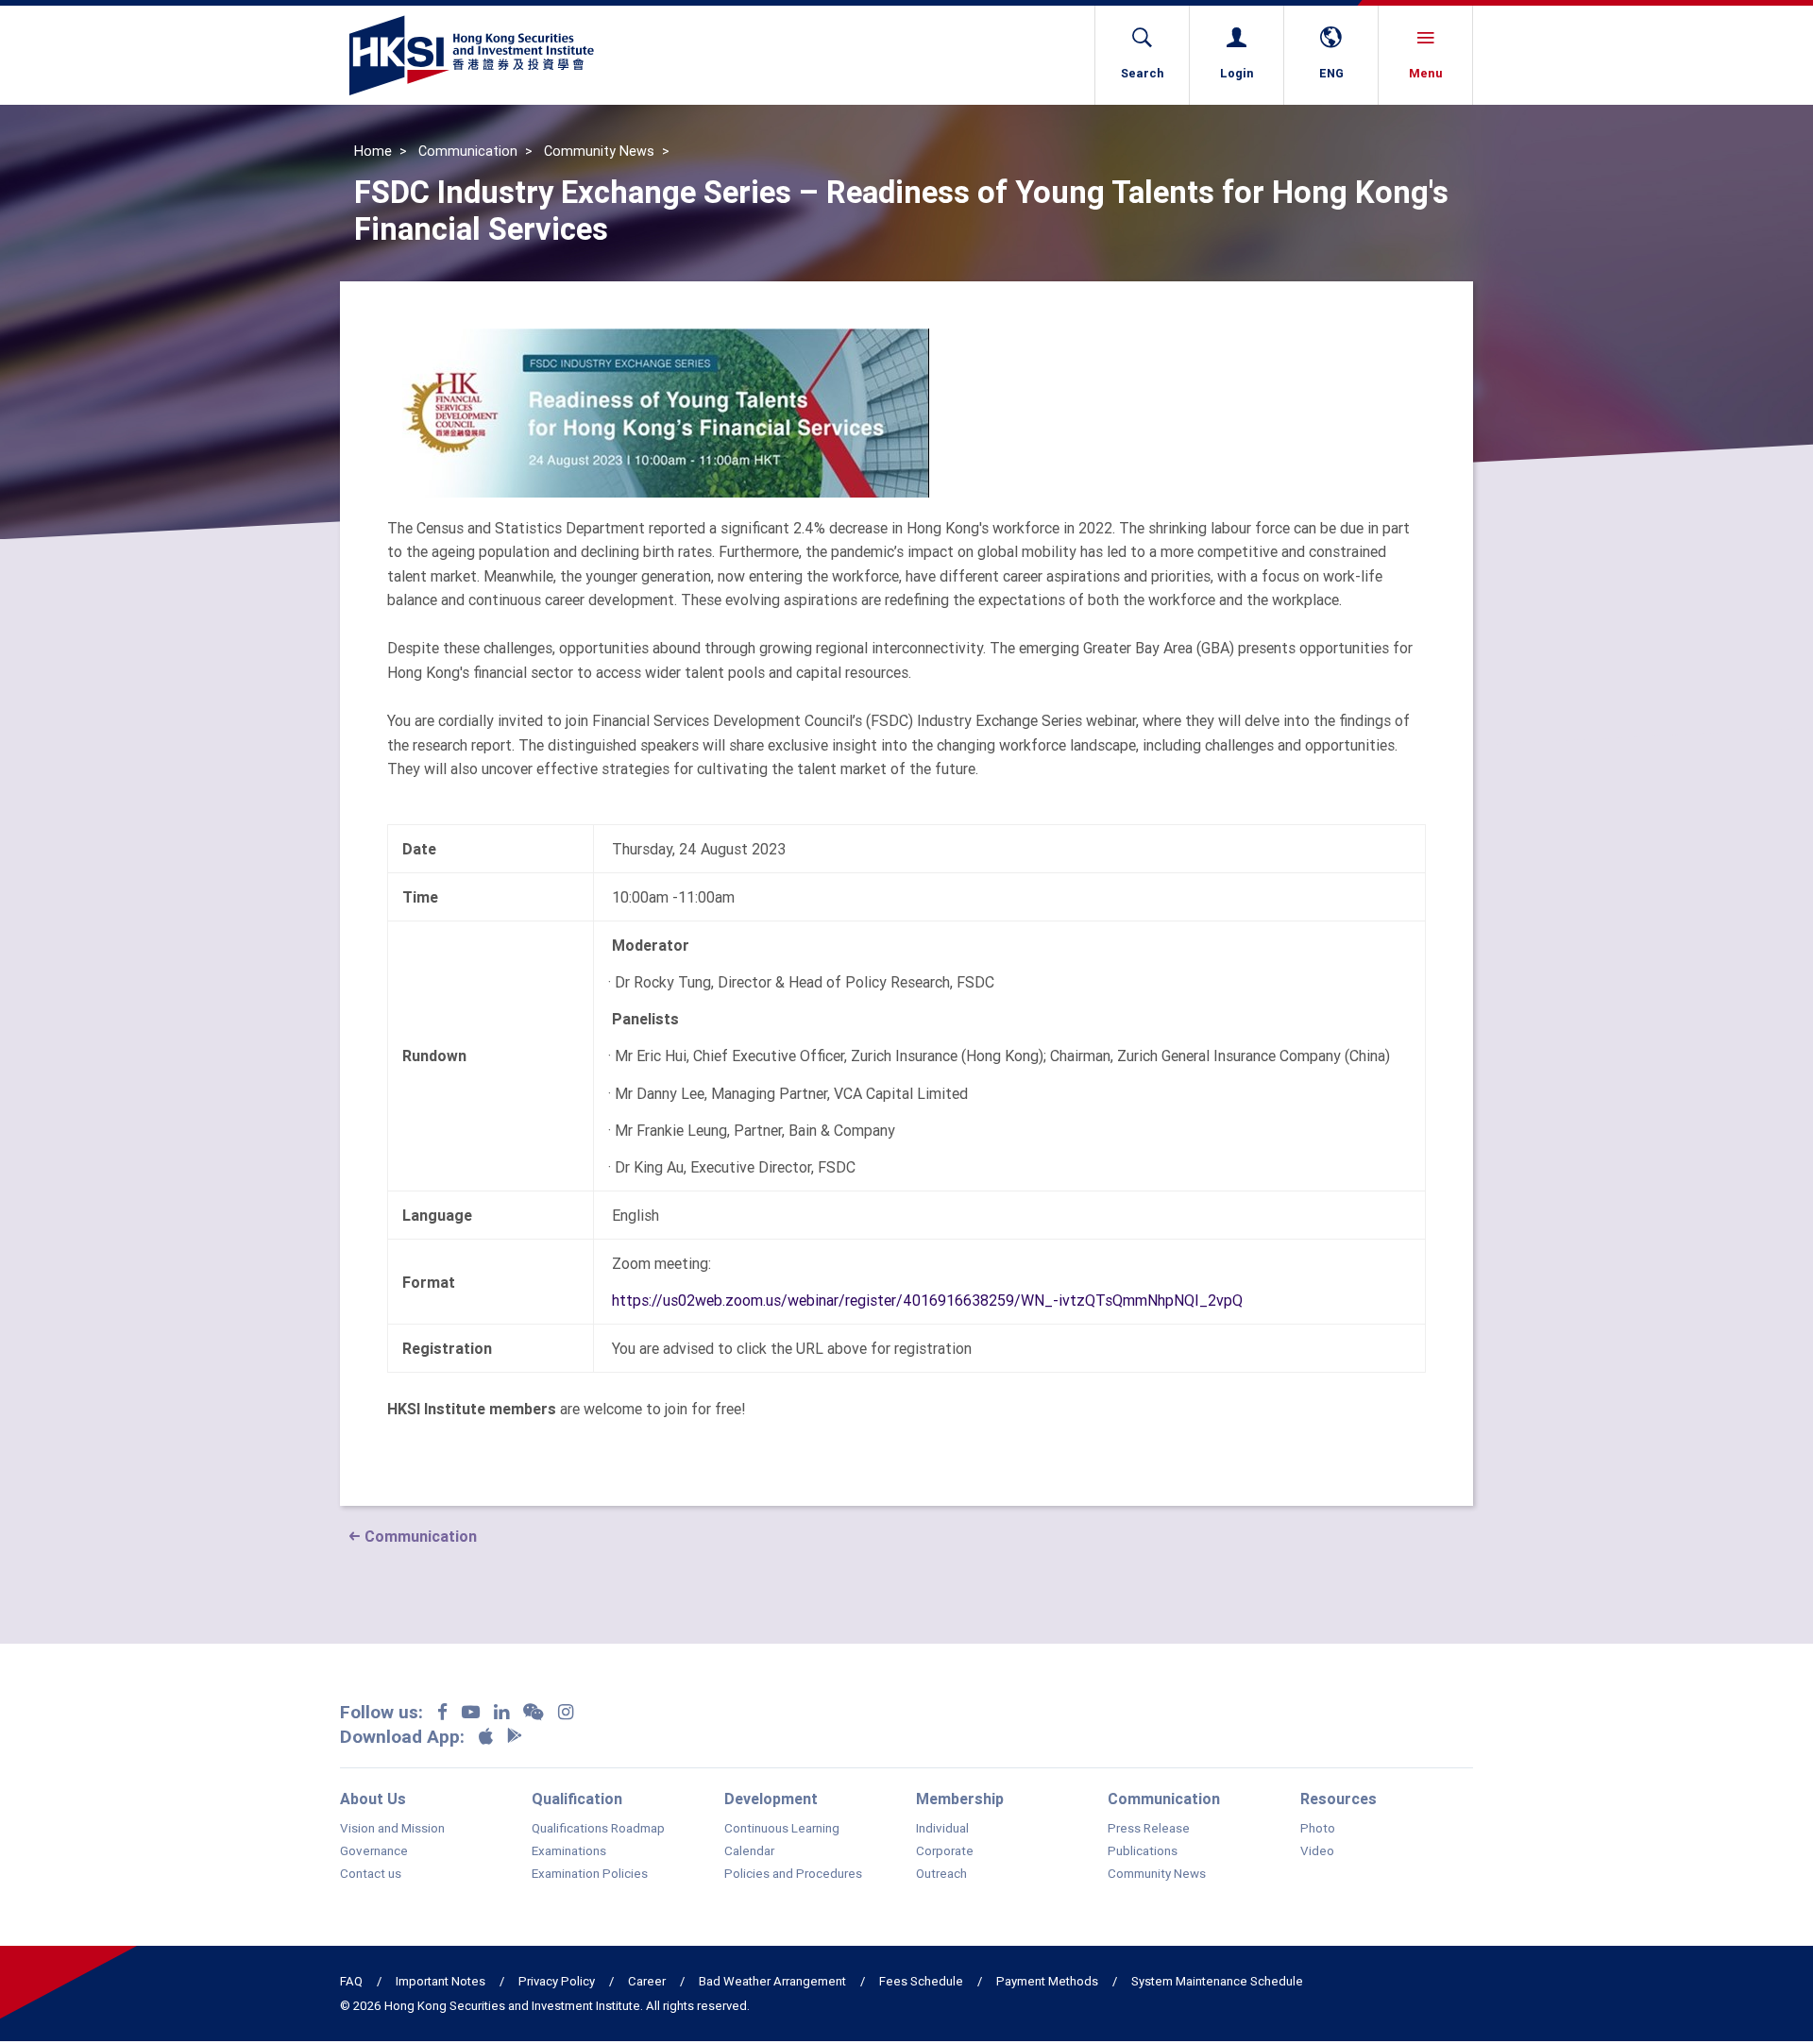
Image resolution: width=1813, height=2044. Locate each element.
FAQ (351, 1981)
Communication (468, 151)
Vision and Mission (392, 1829)
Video (1317, 1851)
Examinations (569, 1851)
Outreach (941, 1874)
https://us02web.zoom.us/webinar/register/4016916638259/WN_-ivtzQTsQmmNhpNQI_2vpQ (927, 1300)
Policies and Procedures (793, 1874)
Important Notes (441, 1981)
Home (373, 151)
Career (647, 1981)
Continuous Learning (782, 1829)
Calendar (749, 1851)
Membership (960, 1799)
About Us (373, 1799)
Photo (1318, 1829)
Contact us (371, 1874)
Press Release (1149, 1829)
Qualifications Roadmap (598, 1829)
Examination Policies (590, 1874)
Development (771, 1799)
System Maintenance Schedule (1217, 1981)
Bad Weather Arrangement (772, 1981)
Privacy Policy (557, 1981)
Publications (1143, 1851)
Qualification (577, 1799)
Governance (374, 1851)
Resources (1339, 1799)
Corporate (945, 1851)
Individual (942, 1829)
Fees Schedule (921, 1981)
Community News (599, 151)
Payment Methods (1047, 1981)
